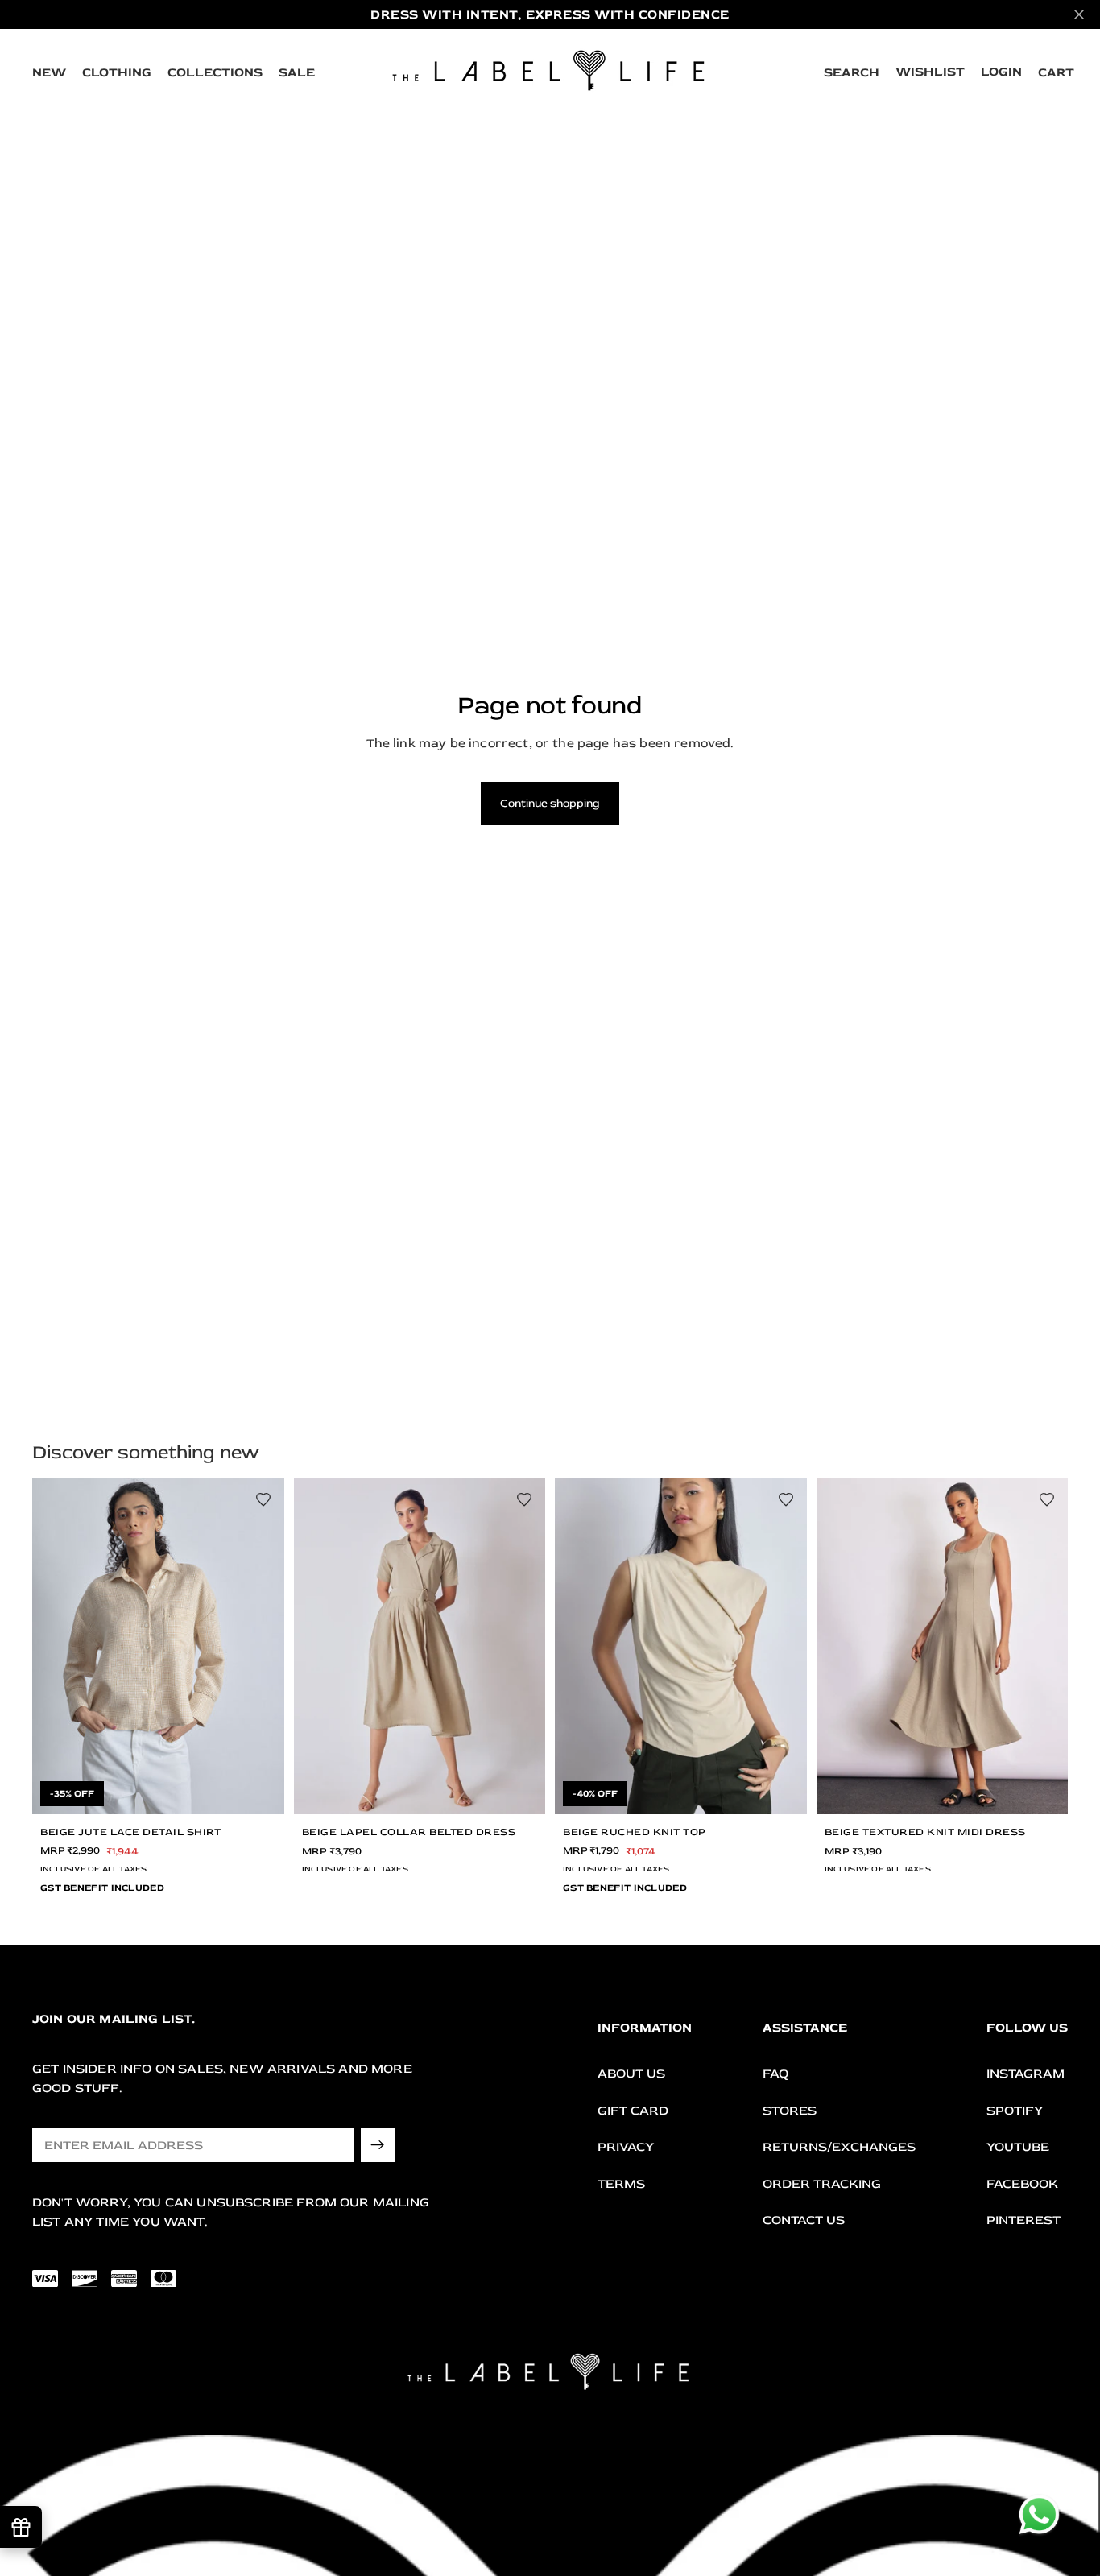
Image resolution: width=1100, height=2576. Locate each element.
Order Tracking (822, 2184)
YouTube (1018, 2147)
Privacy (626, 2147)
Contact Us (804, 2220)
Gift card (633, 2110)
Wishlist (930, 72)
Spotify (1015, 2110)
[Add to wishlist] (263, 1499)
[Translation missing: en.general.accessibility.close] (1079, 14)
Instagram (1026, 2074)
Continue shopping (550, 803)
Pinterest (1023, 2220)
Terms (621, 2184)
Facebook (1022, 2184)
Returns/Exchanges (839, 2147)
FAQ (775, 2074)
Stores (790, 2110)
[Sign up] (378, 2145)
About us (631, 2074)
